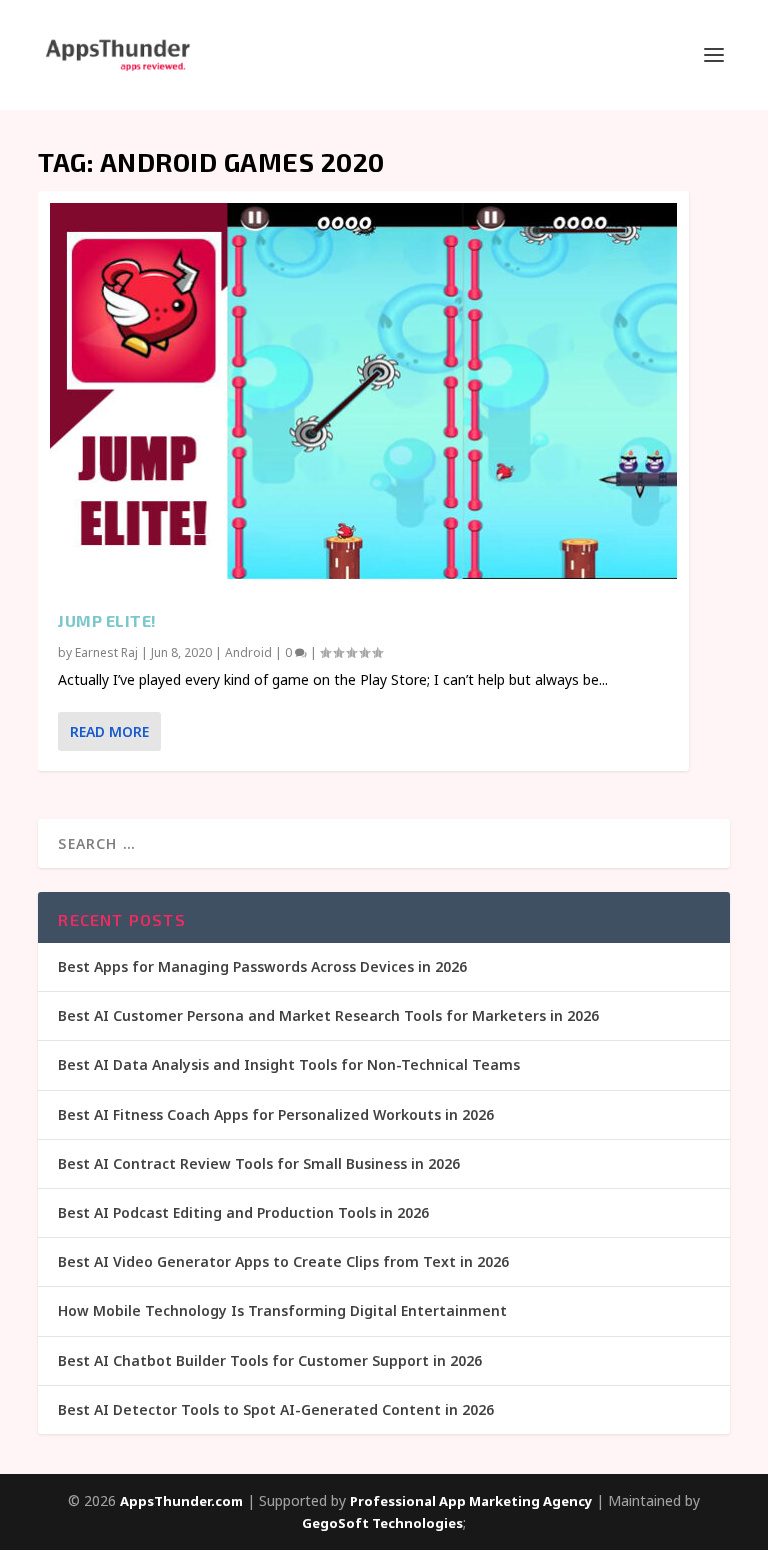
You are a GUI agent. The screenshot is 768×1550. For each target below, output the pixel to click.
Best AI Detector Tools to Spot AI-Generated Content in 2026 (276, 1409)
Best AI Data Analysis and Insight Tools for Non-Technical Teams (289, 1064)
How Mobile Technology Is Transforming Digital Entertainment (282, 1310)
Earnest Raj (106, 652)
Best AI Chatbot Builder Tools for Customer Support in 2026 (270, 1360)
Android (248, 652)
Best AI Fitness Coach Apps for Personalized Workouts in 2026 (276, 1114)
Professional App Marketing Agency (471, 1501)
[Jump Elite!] (363, 391)
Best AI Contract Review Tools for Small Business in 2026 (259, 1163)
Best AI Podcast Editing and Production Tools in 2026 (243, 1212)
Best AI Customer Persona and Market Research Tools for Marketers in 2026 (328, 1015)
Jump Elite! (107, 620)
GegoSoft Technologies (382, 1523)
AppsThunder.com (181, 1501)
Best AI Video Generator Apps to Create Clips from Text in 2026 (283, 1261)
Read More (109, 731)
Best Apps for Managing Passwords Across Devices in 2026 (262, 966)
